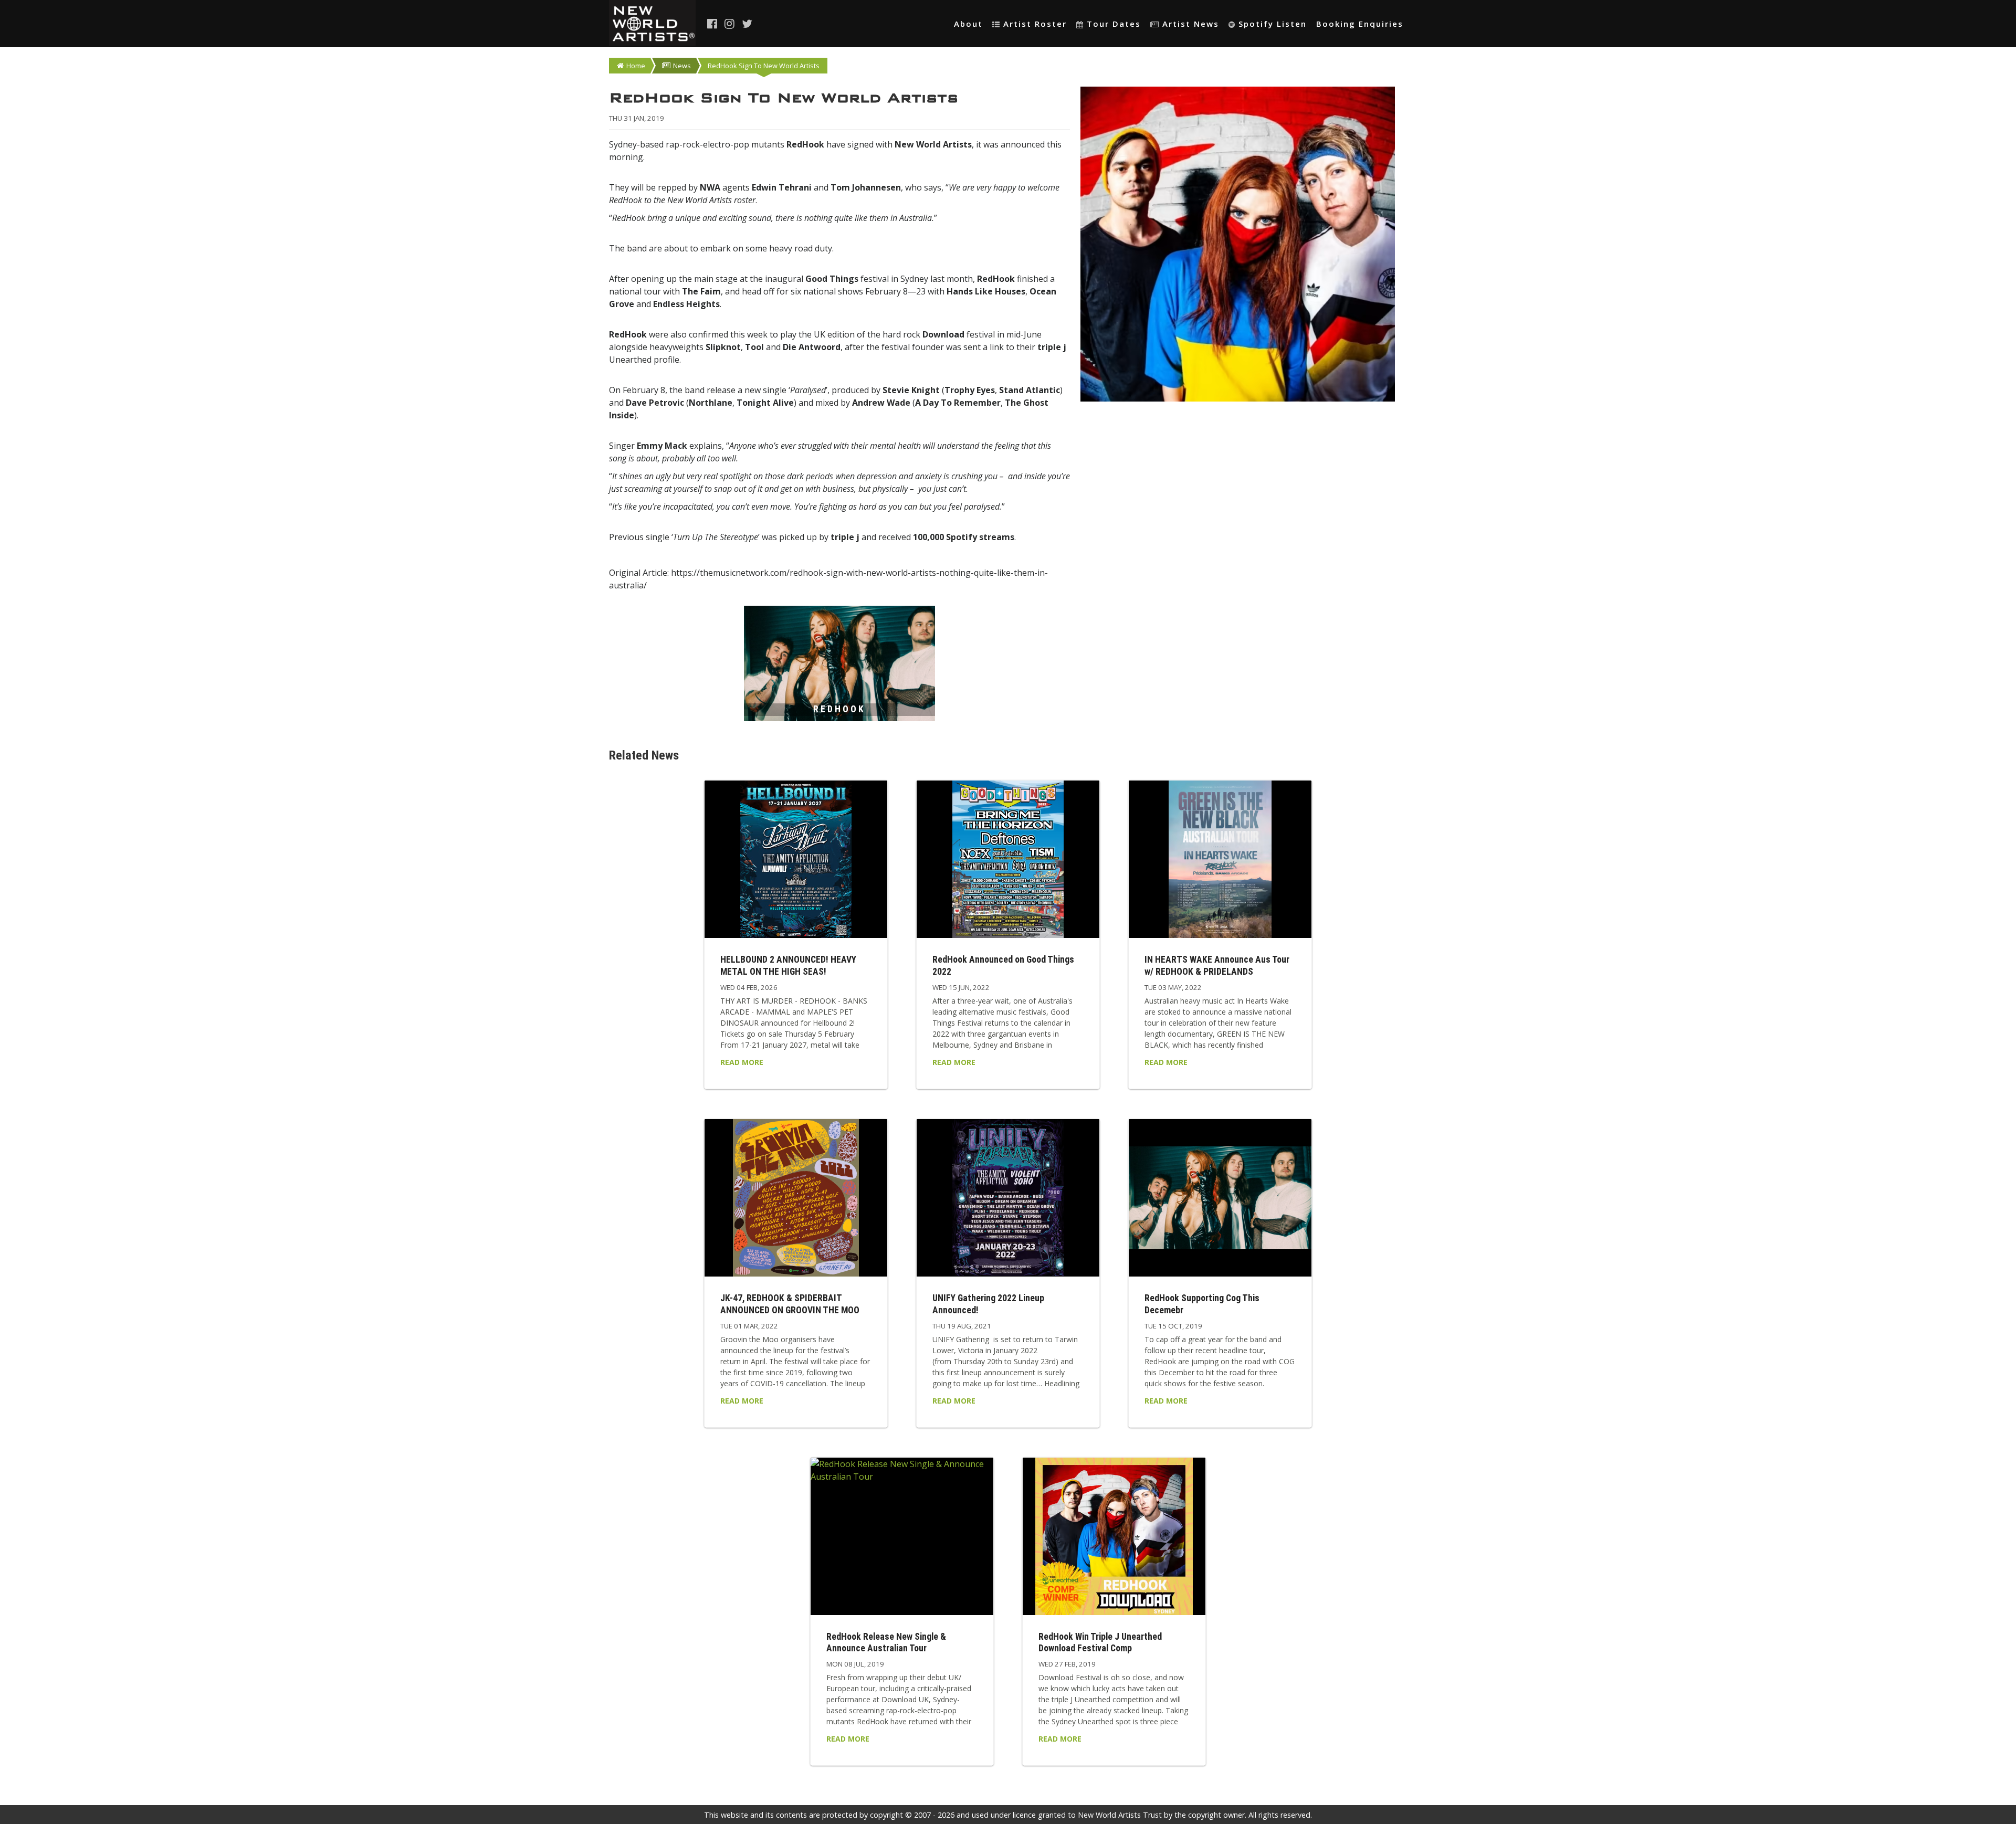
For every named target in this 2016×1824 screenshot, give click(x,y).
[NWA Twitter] (748, 24)
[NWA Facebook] (713, 24)
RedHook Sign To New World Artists (764, 66)
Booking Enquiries (1360, 24)
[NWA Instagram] (730, 24)
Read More (742, 1062)
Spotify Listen (1273, 24)
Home (636, 66)
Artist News (1191, 24)
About (968, 24)
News (682, 66)
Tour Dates (1114, 24)
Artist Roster (1035, 24)
